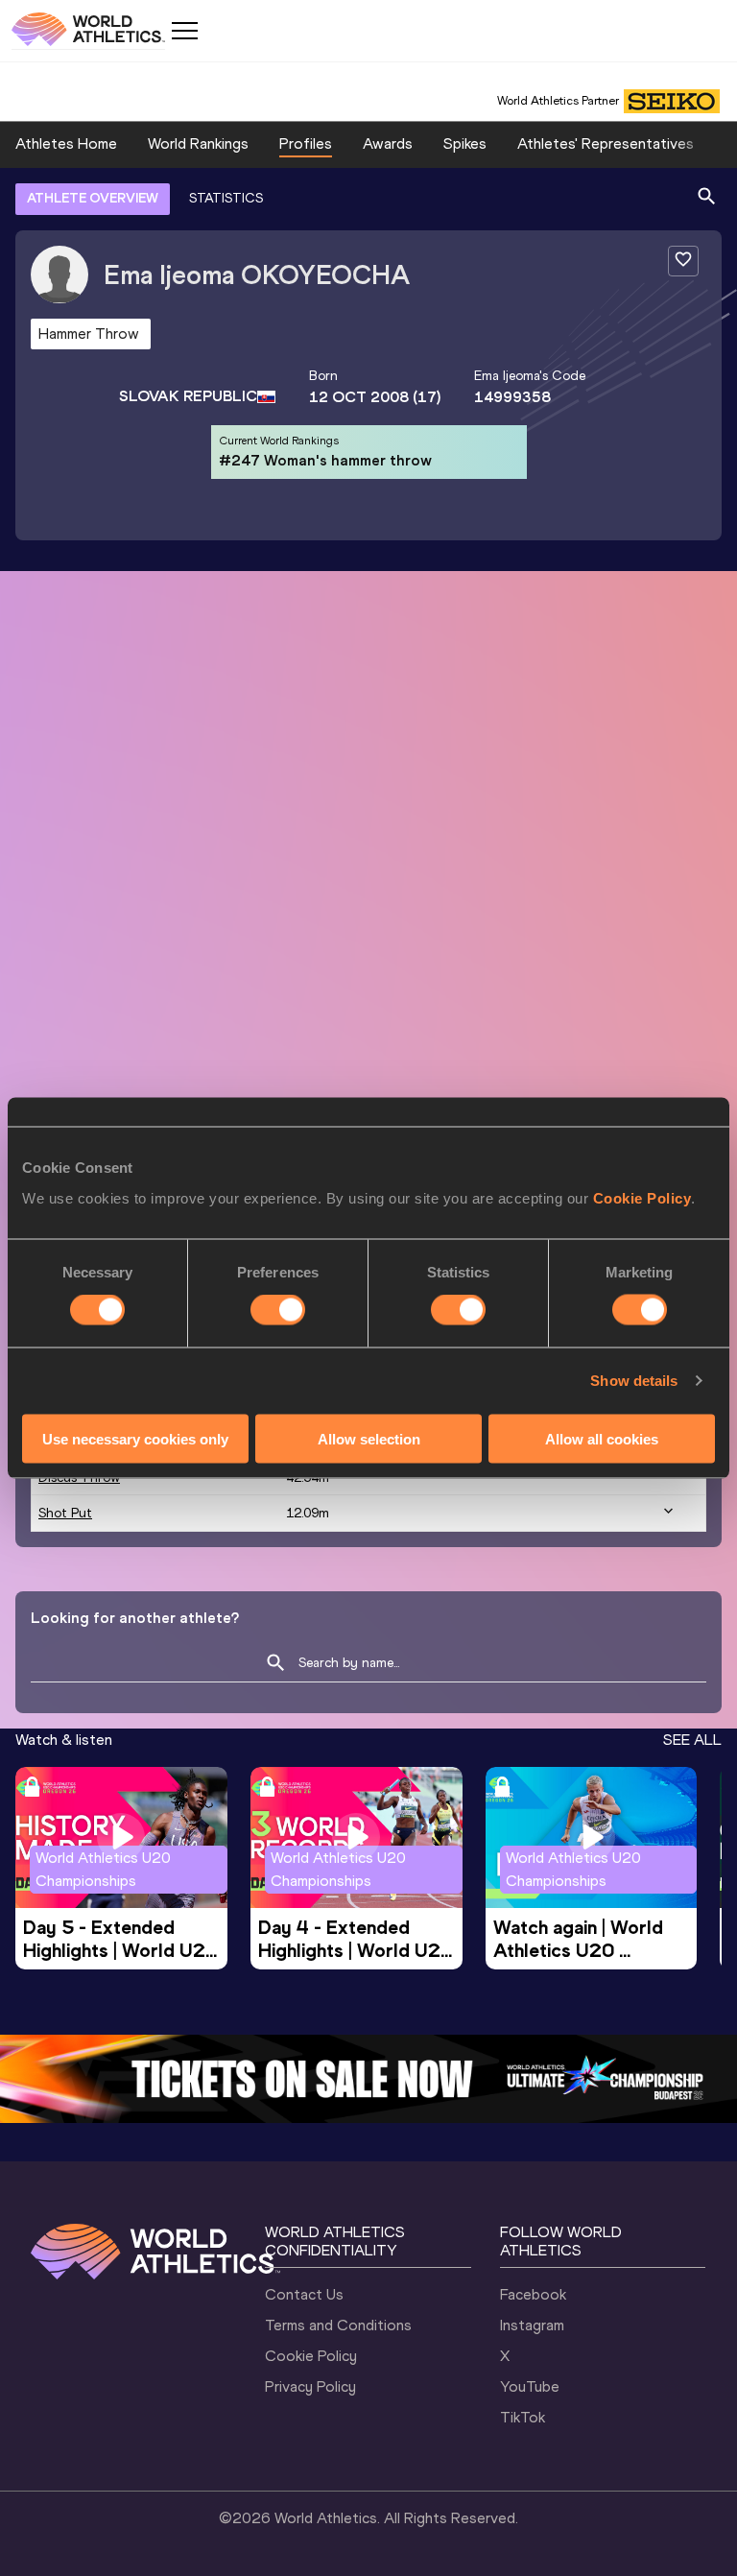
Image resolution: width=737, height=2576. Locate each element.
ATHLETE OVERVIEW (93, 198)
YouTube (530, 2386)
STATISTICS (226, 198)
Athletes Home (66, 143)
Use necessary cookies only (135, 1438)
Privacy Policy (310, 2386)
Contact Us (304, 2294)
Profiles (306, 143)
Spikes (465, 143)
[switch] (278, 1310)
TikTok (523, 2417)
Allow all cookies (602, 1438)
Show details (634, 1381)
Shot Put (65, 1513)
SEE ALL (692, 1740)
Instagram (532, 2325)
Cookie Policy (642, 1197)
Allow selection (369, 1438)
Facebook (533, 2294)
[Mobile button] (184, 31)
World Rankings (198, 143)
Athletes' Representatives (606, 143)
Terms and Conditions (338, 2325)
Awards (388, 143)
